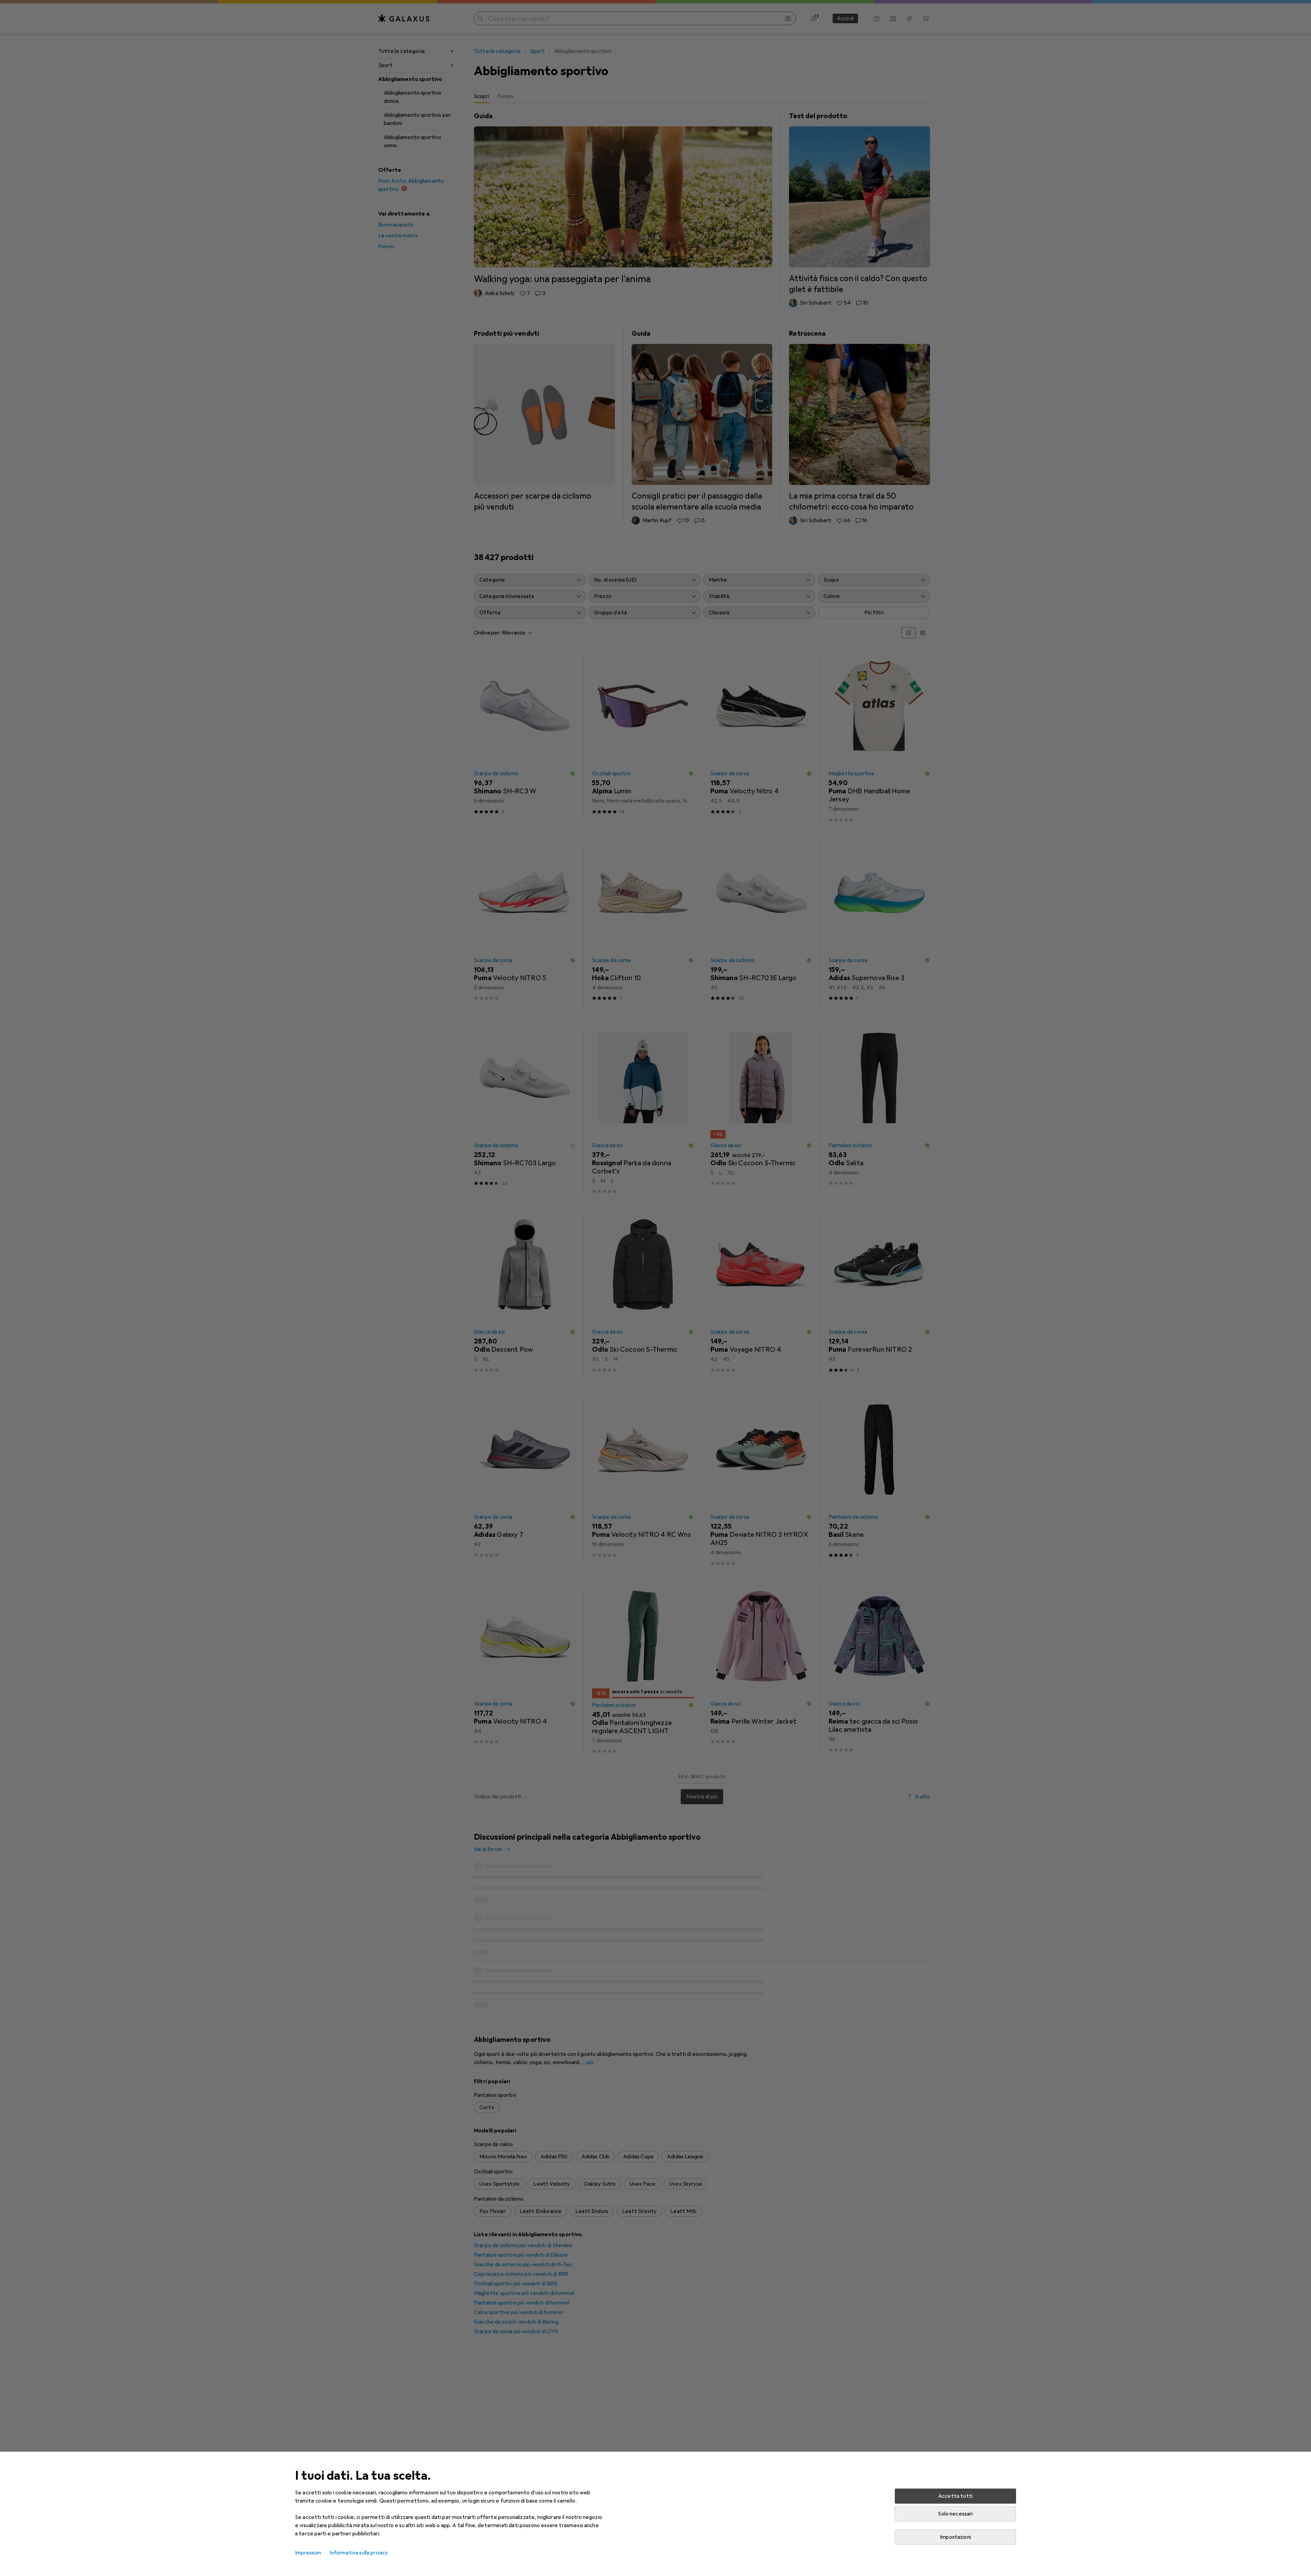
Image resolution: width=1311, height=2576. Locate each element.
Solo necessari (955, 2514)
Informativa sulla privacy (359, 2553)
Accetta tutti (955, 2496)
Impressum (308, 2553)
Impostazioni (955, 2537)
